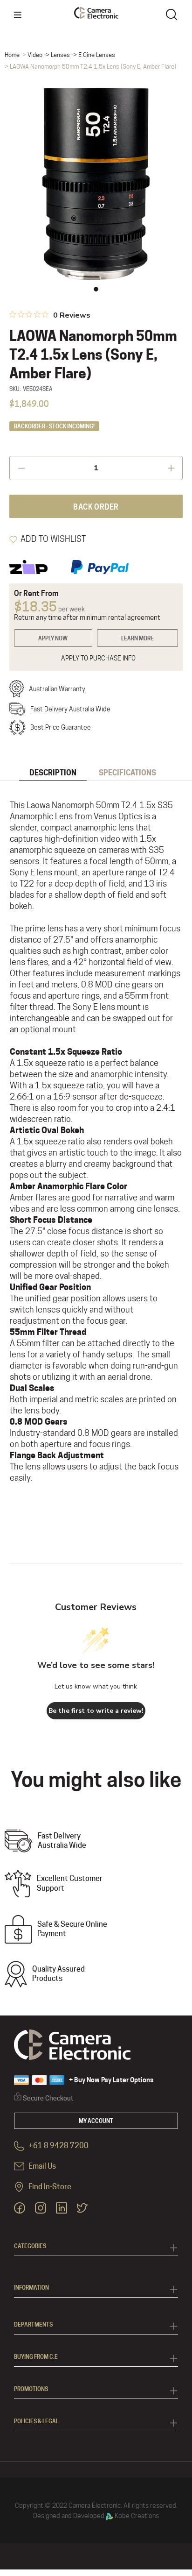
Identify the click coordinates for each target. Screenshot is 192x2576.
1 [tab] (96, 289)
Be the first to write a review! (96, 1711)
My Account (96, 2121)
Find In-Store (49, 2187)
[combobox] (173, 14)
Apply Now (53, 638)
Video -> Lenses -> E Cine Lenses (71, 55)
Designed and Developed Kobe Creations (96, 2516)
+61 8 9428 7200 (58, 2146)
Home (12, 55)
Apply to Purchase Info (98, 658)
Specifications (127, 773)
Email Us (41, 2166)
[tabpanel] (96, 184)
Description (53, 773)
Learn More (137, 638)
